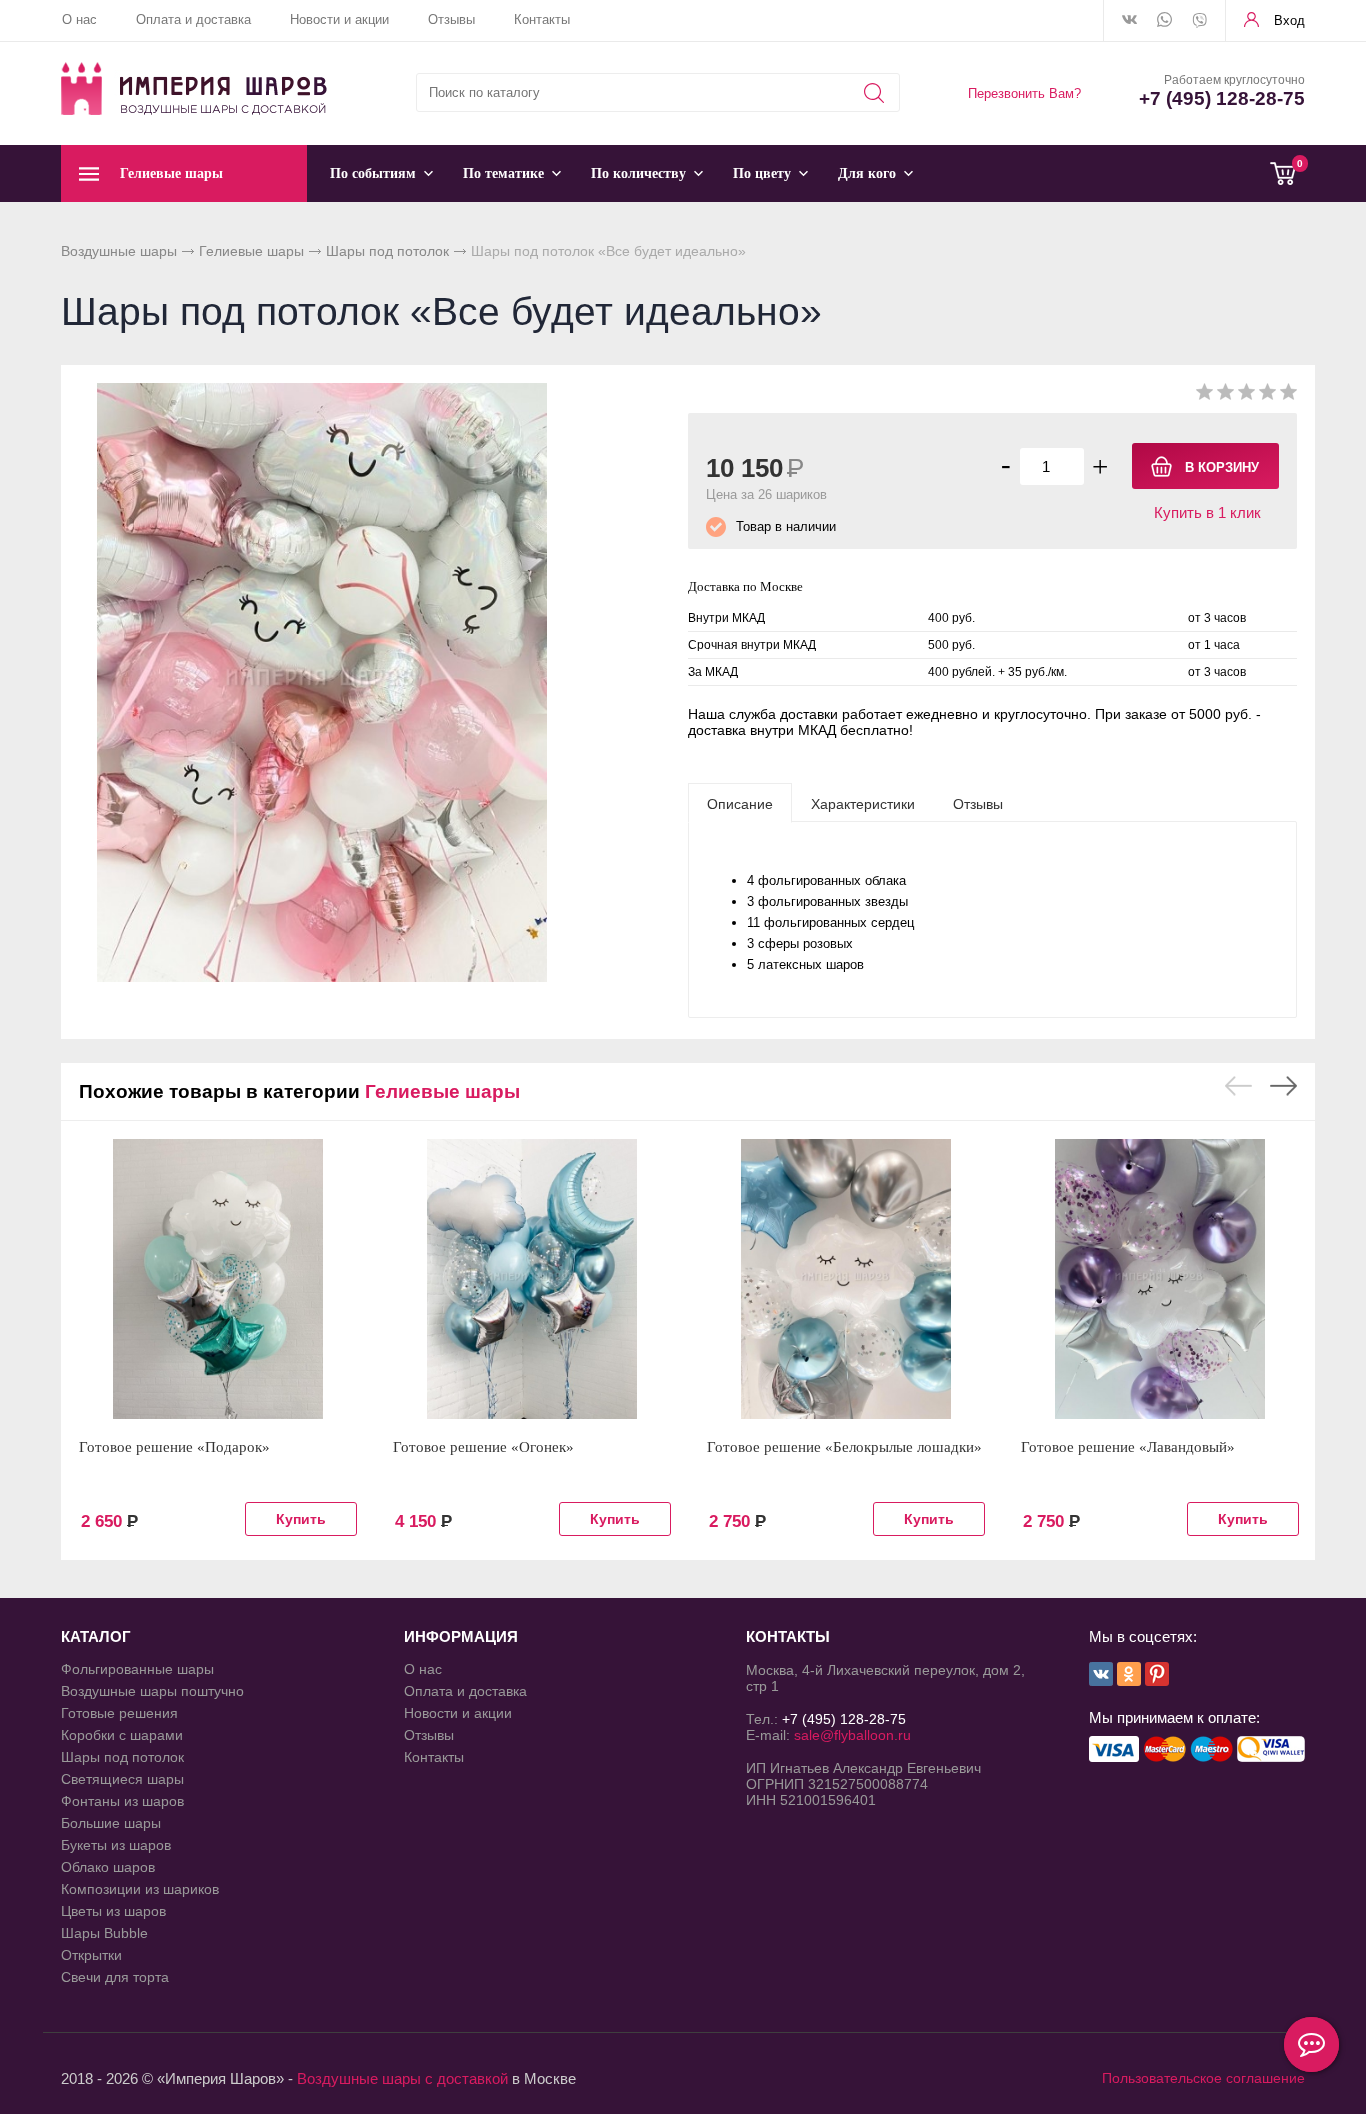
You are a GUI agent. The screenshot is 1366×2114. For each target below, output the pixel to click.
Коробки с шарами (122, 1735)
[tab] (740, 803)
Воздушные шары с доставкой (402, 2078)
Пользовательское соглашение (1203, 2078)
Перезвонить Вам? (1024, 93)
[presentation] (740, 803)
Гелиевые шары (251, 251)
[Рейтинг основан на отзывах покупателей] (1246, 395)
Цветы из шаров (113, 1911)
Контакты (542, 19)
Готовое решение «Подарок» (174, 1447)
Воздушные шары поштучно (152, 1691)
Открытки (91, 1955)
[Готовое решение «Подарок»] (218, 1279)
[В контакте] (1129, 21)
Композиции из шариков (140, 1889)
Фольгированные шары (137, 1669)
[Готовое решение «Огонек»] (532, 1279)
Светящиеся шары (122, 1779)
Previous (1238, 1086)
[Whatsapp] (1164, 21)
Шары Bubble (104, 1933)
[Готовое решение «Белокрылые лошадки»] (846, 1279)
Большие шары (111, 1823)
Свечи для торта (115, 1977)
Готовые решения (119, 1713)
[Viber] (1199, 22)
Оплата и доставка (193, 19)
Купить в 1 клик (1207, 512)
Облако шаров (108, 1867)
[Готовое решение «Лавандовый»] (1160, 1279)
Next (1283, 1086)
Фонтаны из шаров (122, 1801)
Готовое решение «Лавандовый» (1128, 1447)
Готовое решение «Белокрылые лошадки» (844, 1447)
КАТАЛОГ (96, 1636)
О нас (79, 19)
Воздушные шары (119, 251)
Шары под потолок (387, 251)
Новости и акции (339, 19)
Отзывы (451, 19)
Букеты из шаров (116, 1845)
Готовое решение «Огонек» (483, 1447)
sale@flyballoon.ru (852, 1735)
